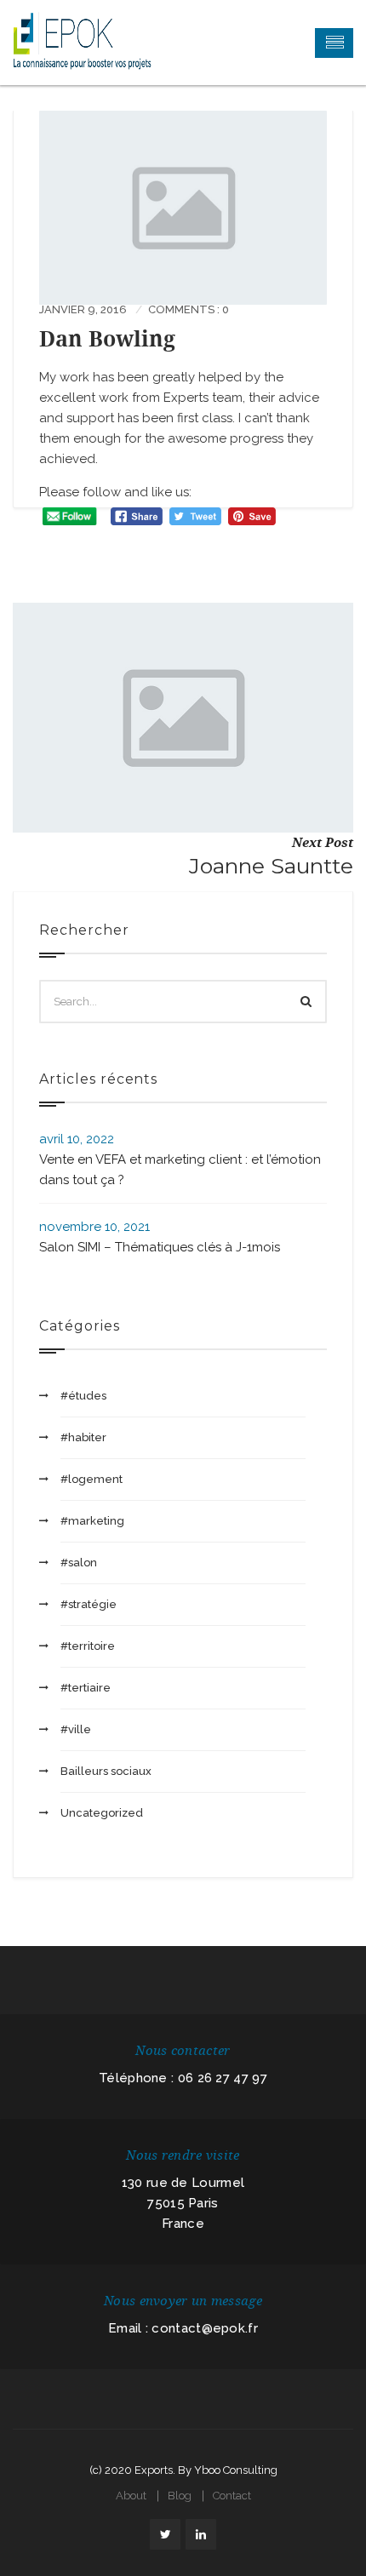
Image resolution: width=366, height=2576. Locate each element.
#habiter (83, 1437)
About (131, 2496)
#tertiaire (86, 1688)
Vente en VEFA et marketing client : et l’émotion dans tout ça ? (180, 1170)
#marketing (92, 1521)
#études (83, 1396)
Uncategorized (102, 1813)
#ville (76, 1729)
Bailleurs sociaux (106, 1771)
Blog (180, 2496)
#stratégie (89, 1604)
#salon (79, 1563)
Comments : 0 (189, 309)
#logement (91, 1479)
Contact (232, 2496)
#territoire (88, 1646)
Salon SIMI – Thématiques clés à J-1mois (160, 1247)
